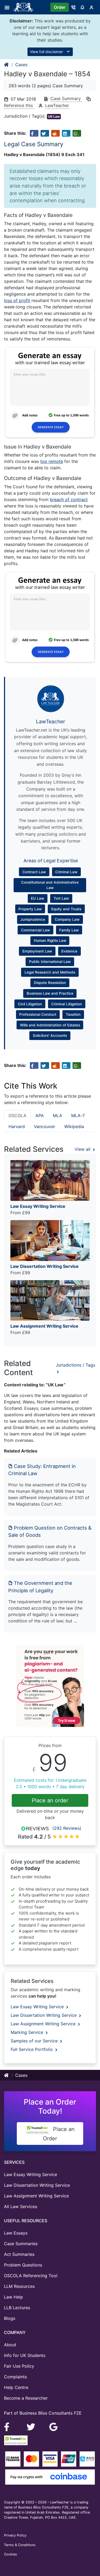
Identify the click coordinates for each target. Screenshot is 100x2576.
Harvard (17, 1126)
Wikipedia (74, 1126)
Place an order (50, 1800)
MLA (57, 1116)
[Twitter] (32, 2427)
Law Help (13, 2297)
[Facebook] (9, 2427)
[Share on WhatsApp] (77, 133)
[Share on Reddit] (55, 133)
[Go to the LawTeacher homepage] (24, 7)
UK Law (54, 116)
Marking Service (28, 2032)
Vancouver (45, 1126)
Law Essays (16, 2233)
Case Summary (66, 98)
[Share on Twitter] (45, 133)
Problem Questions (23, 2265)
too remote (52, 461)
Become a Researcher (26, 2398)
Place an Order (59, 2134)
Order (60, 7)
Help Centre (16, 2387)
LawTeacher (57, 105)
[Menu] (9, 7)
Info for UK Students (25, 2355)
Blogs (10, 2318)
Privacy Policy (15, 2535)
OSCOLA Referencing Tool (31, 2276)
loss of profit (17, 300)
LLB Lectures (17, 2308)
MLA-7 (78, 1116)
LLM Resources (19, 2286)
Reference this (19, 105)
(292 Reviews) (67, 1828)
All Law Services (21, 2206)
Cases (21, 65)
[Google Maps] (54, 2427)
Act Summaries (19, 2254)
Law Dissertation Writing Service (44, 2015)
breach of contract (69, 499)
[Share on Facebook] (34, 133)
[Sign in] (91, 7)
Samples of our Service (35, 2041)
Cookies (11, 2554)
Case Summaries (21, 2244)
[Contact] (73, 7)
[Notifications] (82, 7)
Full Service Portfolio (32, 2049)
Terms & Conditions (20, 2545)
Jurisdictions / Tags (75, 1365)
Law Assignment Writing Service (44, 2024)
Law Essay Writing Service (38, 2007)
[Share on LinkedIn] (66, 133)
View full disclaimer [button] (47, 52)
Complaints (15, 2377)
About (10, 2345)
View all (83, 1149)
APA (40, 1116)
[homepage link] (7, 65)
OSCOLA (17, 1116)
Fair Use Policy (19, 2366)
